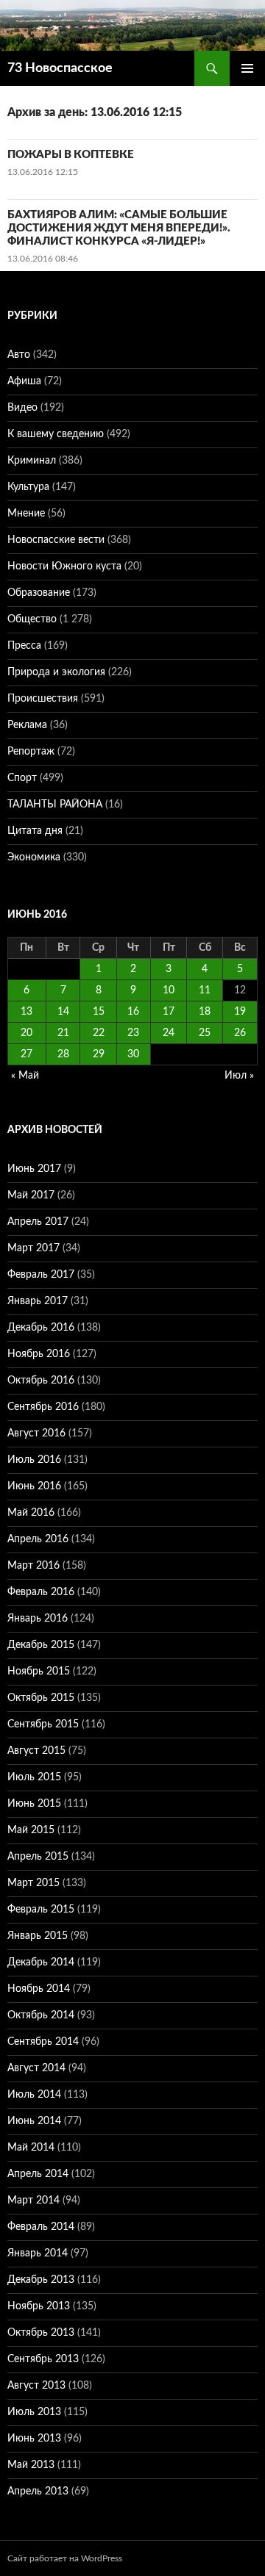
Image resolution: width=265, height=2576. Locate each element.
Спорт (22, 778)
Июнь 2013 (34, 2439)
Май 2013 (31, 2465)
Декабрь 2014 (41, 1962)
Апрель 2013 (38, 2492)
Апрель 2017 (38, 1222)
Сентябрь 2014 (43, 2042)
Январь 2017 (38, 1301)
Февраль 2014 (41, 2227)
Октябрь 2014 (41, 2015)
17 (169, 1012)
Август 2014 (36, 2068)
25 (205, 1033)
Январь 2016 (38, 1619)
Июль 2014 (34, 2095)
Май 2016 (31, 1513)
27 (26, 1054)
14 (63, 1012)
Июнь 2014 (34, 2121)
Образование (39, 593)
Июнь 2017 (34, 1169)
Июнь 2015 (34, 1804)
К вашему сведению (56, 434)
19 (240, 1012)
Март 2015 (33, 1883)
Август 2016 (36, 1433)
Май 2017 (31, 1195)
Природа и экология (56, 672)
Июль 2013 (34, 2412)
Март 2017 (33, 1248)
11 (205, 990)
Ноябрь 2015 (39, 1672)
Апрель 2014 (38, 2174)
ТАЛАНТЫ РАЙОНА (55, 805)
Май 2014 (31, 2148)
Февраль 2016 (41, 1592)
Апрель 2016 (38, 1539)
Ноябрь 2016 (39, 1354)
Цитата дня (35, 831)
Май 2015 (31, 1830)
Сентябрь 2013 (43, 2359)
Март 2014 (33, 2201)
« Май (25, 1076)
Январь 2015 (38, 1936)
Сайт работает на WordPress (65, 2558)
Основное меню (247, 68)
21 (63, 1033)
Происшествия (43, 699)
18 (205, 1012)
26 (240, 1033)
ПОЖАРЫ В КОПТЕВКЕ (71, 155)
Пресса (24, 646)
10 (169, 990)
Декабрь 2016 (41, 1328)
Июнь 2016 (34, 1486)
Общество (32, 619)
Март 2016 (33, 1566)
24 (169, 1033)
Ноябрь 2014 (39, 1989)
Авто (19, 355)
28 (63, 1054)
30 (133, 1054)
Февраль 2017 (41, 1275)
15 (99, 1012)
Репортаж (31, 752)
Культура (28, 487)
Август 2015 (36, 1751)
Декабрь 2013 (41, 2280)
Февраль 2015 (41, 1910)
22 (99, 1033)
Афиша (24, 381)
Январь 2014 (38, 2253)
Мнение (26, 514)
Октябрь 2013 (41, 2333)
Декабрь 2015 (41, 1645)
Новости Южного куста (64, 566)
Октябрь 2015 (41, 1698)
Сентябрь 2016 (43, 1407)
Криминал (32, 461)
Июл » (239, 1076)
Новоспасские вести (56, 540)
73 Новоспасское (60, 68)
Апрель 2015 (38, 1857)
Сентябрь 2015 (43, 1724)
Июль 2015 (34, 1777)
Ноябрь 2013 (39, 2306)
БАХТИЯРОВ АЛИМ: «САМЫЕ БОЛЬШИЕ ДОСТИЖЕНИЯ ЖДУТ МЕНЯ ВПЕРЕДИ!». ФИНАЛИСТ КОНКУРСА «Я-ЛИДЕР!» (119, 228)
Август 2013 (36, 2386)
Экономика (34, 857)
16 (133, 1012)
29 (99, 1054)
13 (26, 1012)
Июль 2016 (34, 1460)
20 (26, 1033)
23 (133, 1033)
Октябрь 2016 (41, 1381)
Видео (22, 408)
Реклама (27, 725)
